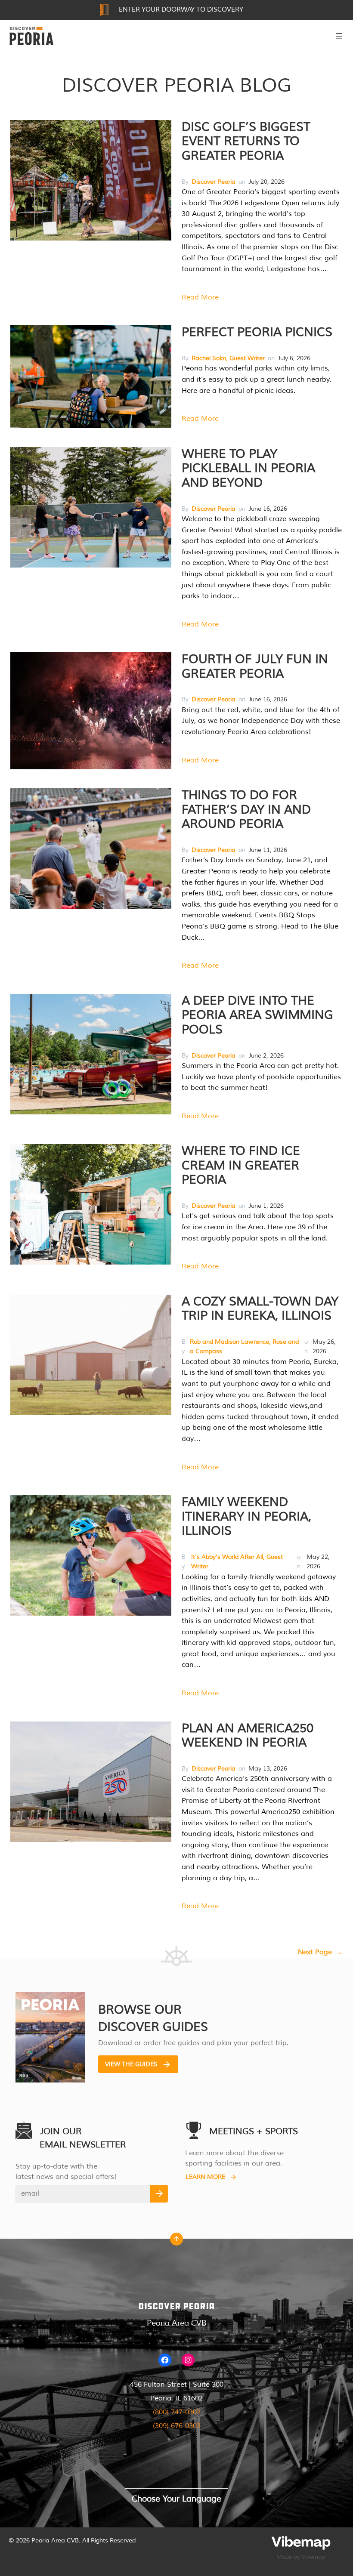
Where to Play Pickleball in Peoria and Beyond (248, 468)
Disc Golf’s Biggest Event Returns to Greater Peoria (246, 141)
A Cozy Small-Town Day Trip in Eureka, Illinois (260, 1309)
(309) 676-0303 (177, 2426)
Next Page (320, 1952)
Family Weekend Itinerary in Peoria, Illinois (246, 1516)
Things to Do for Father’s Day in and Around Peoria (246, 810)
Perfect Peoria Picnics (257, 332)
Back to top (176, 2241)
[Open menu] (339, 36)
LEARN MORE (205, 2177)
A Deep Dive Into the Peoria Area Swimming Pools (257, 1015)
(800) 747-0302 (177, 2412)
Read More (200, 297)
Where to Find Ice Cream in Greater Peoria (241, 1165)
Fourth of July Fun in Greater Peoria (255, 666)
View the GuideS (131, 2064)
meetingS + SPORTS (254, 2131)
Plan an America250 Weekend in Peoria (248, 1736)
